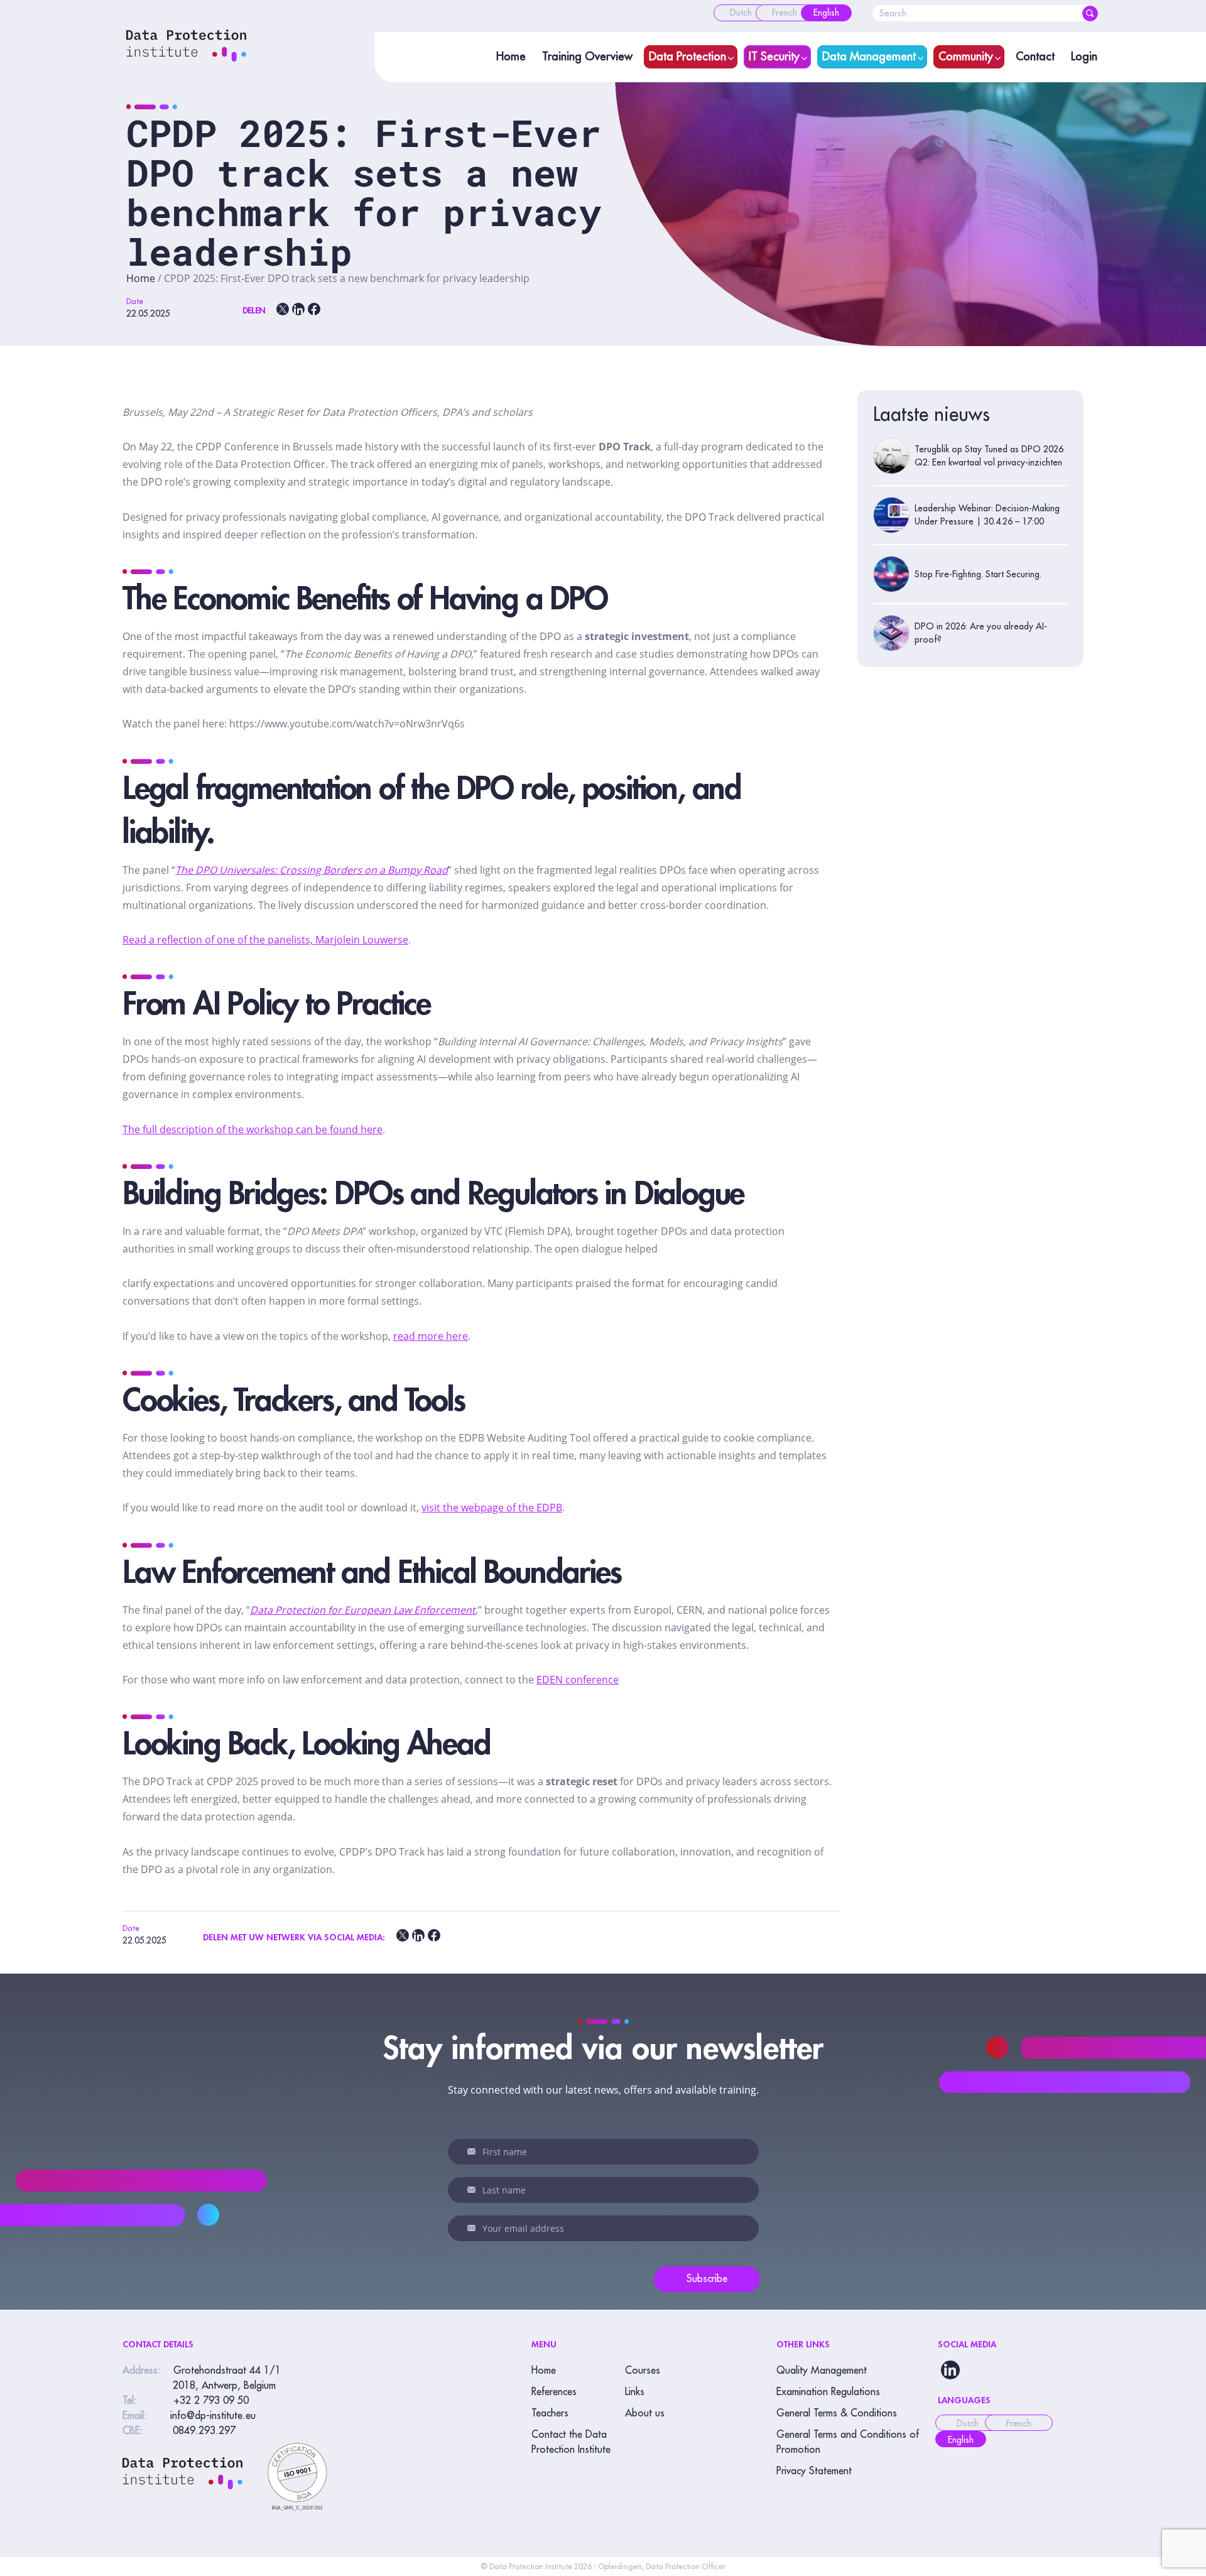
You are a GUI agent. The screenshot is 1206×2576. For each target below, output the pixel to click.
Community (966, 57)
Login (1084, 57)
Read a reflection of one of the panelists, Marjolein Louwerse (265, 940)
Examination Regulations (828, 2392)
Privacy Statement (814, 2471)
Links (635, 2392)
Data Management (869, 57)
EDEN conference (578, 1680)
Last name (474, 2190)
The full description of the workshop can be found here (253, 1129)
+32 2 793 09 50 (211, 2401)
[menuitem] (741, 13)
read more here (431, 1336)
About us (645, 2413)
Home (511, 57)
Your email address (474, 2228)
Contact (1035, 57)
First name (474, 2151)
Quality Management (822, 2371)
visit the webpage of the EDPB (492, 1508)
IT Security (774, 57)
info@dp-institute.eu (213, 2416)
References (554, 2392)
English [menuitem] (961, 2440)
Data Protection (687, 57)
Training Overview (587, 57)
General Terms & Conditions (837, 2413)
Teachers (550, 2413)
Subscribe (707, 2279)
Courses (643, 2371)
